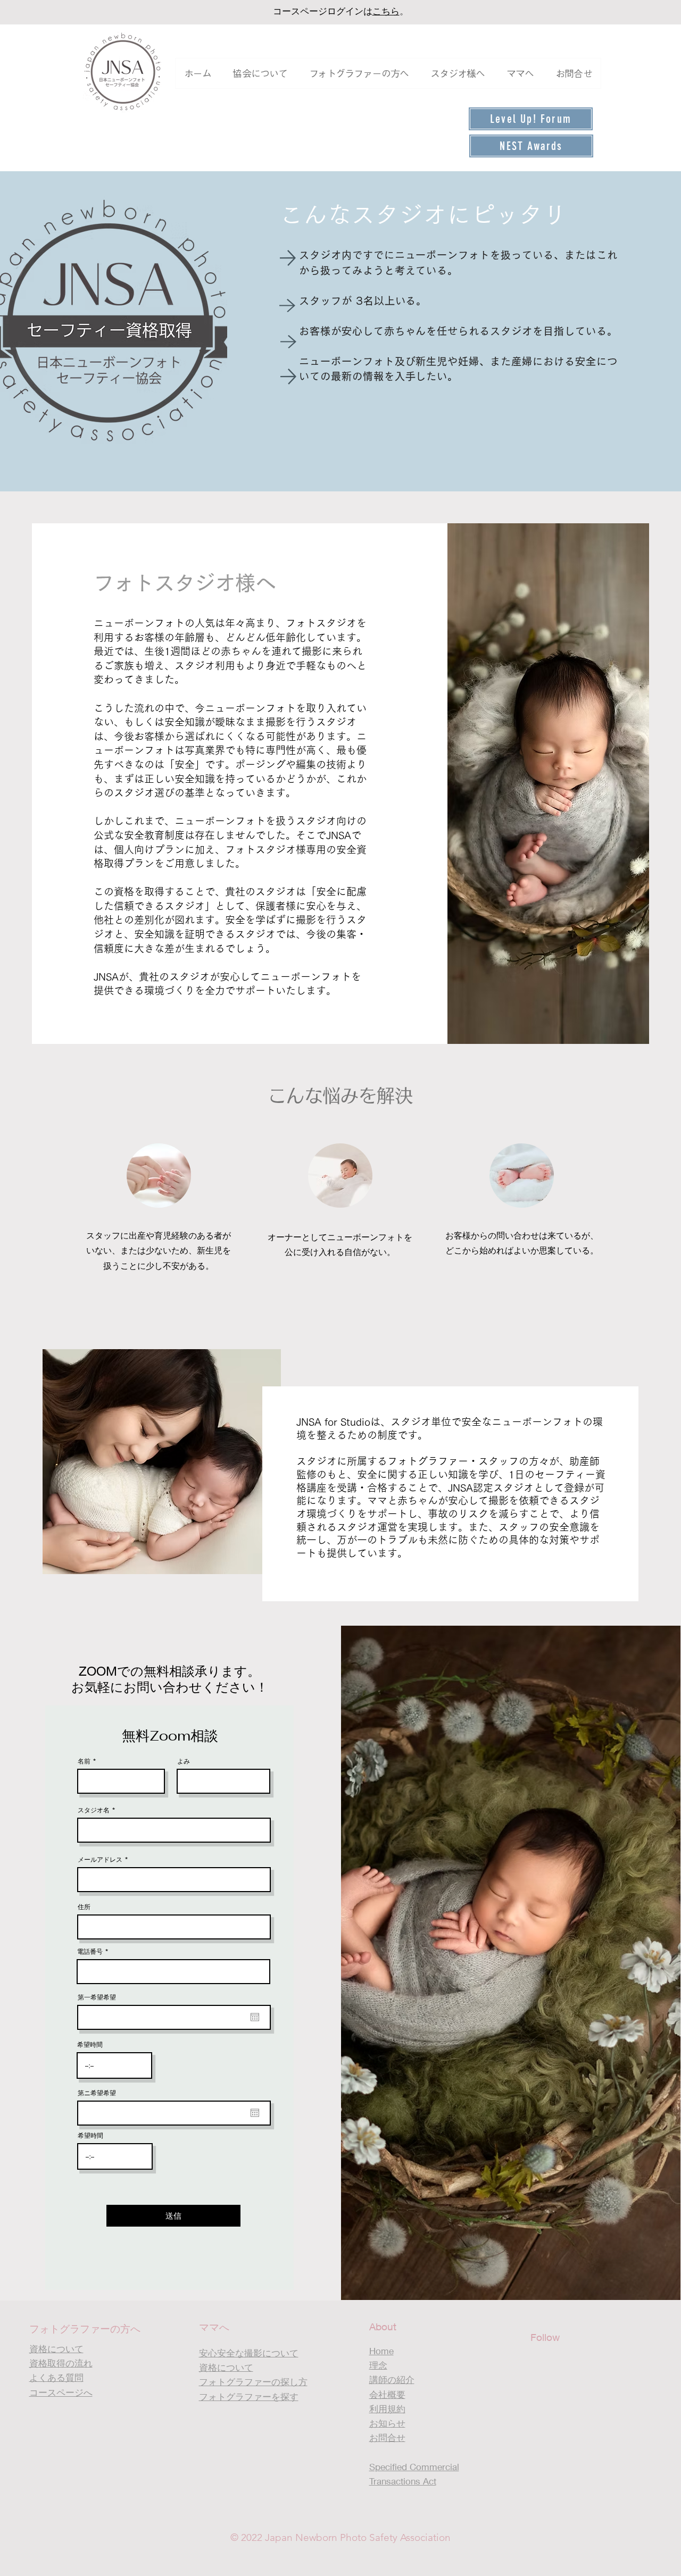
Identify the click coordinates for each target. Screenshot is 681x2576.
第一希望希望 (97, 1997)
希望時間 (90, 2045)
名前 (84, 1761)
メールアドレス (100, 1860)
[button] (260, 73)
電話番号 (90, 1952)
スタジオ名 (94, 1810)
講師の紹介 (392, 2380)
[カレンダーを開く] (255, 2017)
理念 (378, 2365)
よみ (184, 1761)
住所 (84, 1907)
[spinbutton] (114, 2065)
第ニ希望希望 (97, 2093)
